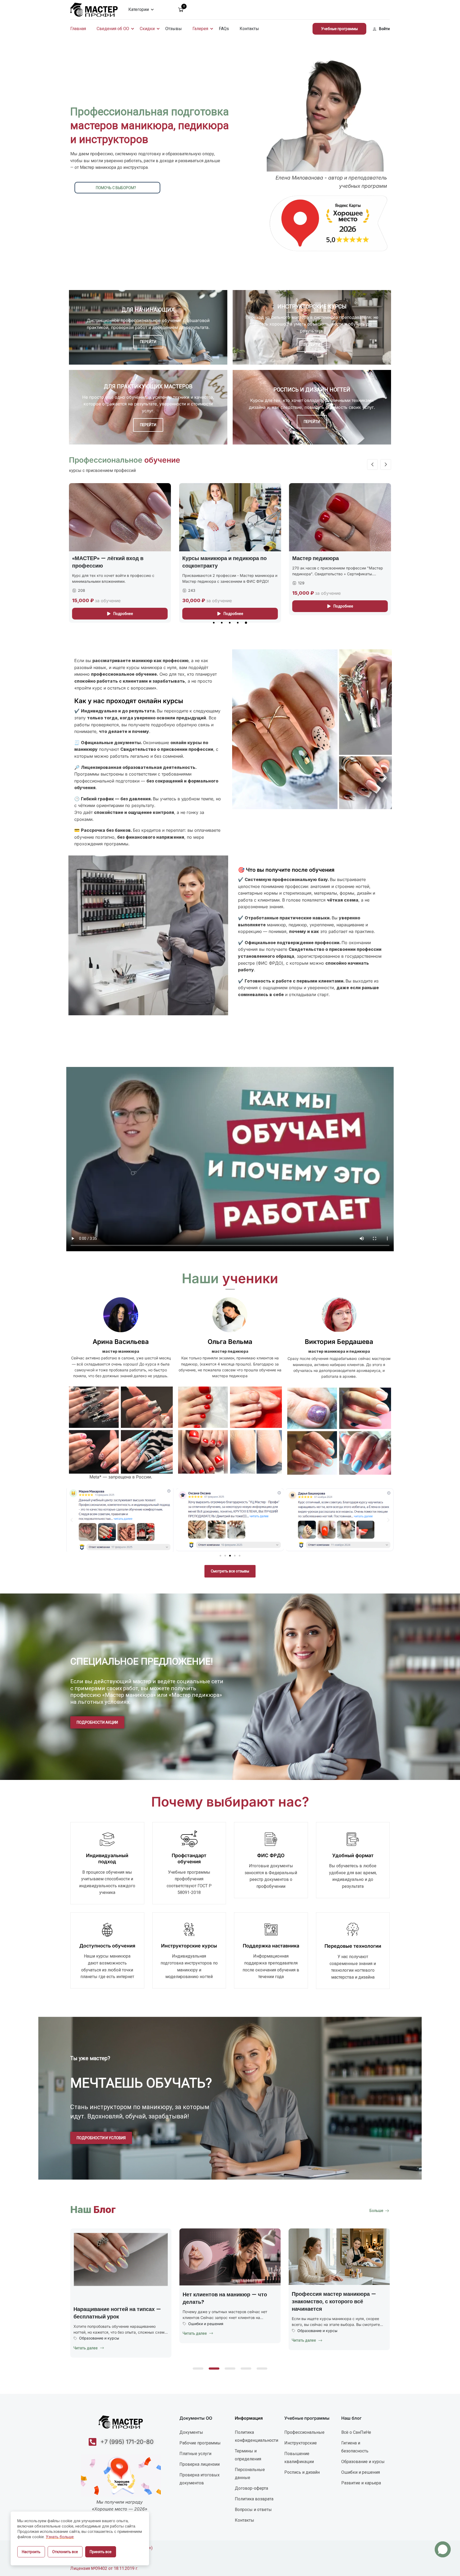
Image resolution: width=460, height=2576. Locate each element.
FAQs (224, 29)
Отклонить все (65, 2552)
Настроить (31, 2552)
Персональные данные (250, 2474)
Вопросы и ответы (253, 2510)
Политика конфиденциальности (256, 2436)
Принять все (101, 2552)
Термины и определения (248, 2455)
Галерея (200, 29)
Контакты (249, 29)
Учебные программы (339, 29)
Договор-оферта (251, 2488)
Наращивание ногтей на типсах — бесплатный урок (226, 2313)
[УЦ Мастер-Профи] (94, 9)
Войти (384, 29)
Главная (78, 29)
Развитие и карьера (361, 2483)
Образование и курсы (208, 2338)
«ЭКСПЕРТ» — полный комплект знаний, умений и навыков (224, 562)
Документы (191, 2432)
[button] (214, 623)
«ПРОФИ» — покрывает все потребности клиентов (328, 562)
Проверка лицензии (200, 2464)
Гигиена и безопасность (355, 2447)
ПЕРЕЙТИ (148, 342)
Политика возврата (254, 2499)
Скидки (147, 29)
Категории (139, 9)
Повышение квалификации (299, 2458)
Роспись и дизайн (302, 2472)
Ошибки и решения (315, 2324)
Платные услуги (195, 2454)
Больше (376, 2211)
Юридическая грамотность (104, 2323)
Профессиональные (304, 2432)
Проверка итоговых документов (200, 2479)
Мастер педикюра (95, 558)
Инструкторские (301, 2443)
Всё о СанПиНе (356, 2432)
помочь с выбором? (116, 188)
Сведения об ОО (113, 29)
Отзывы (174, 29)
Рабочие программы (200, 2443)
